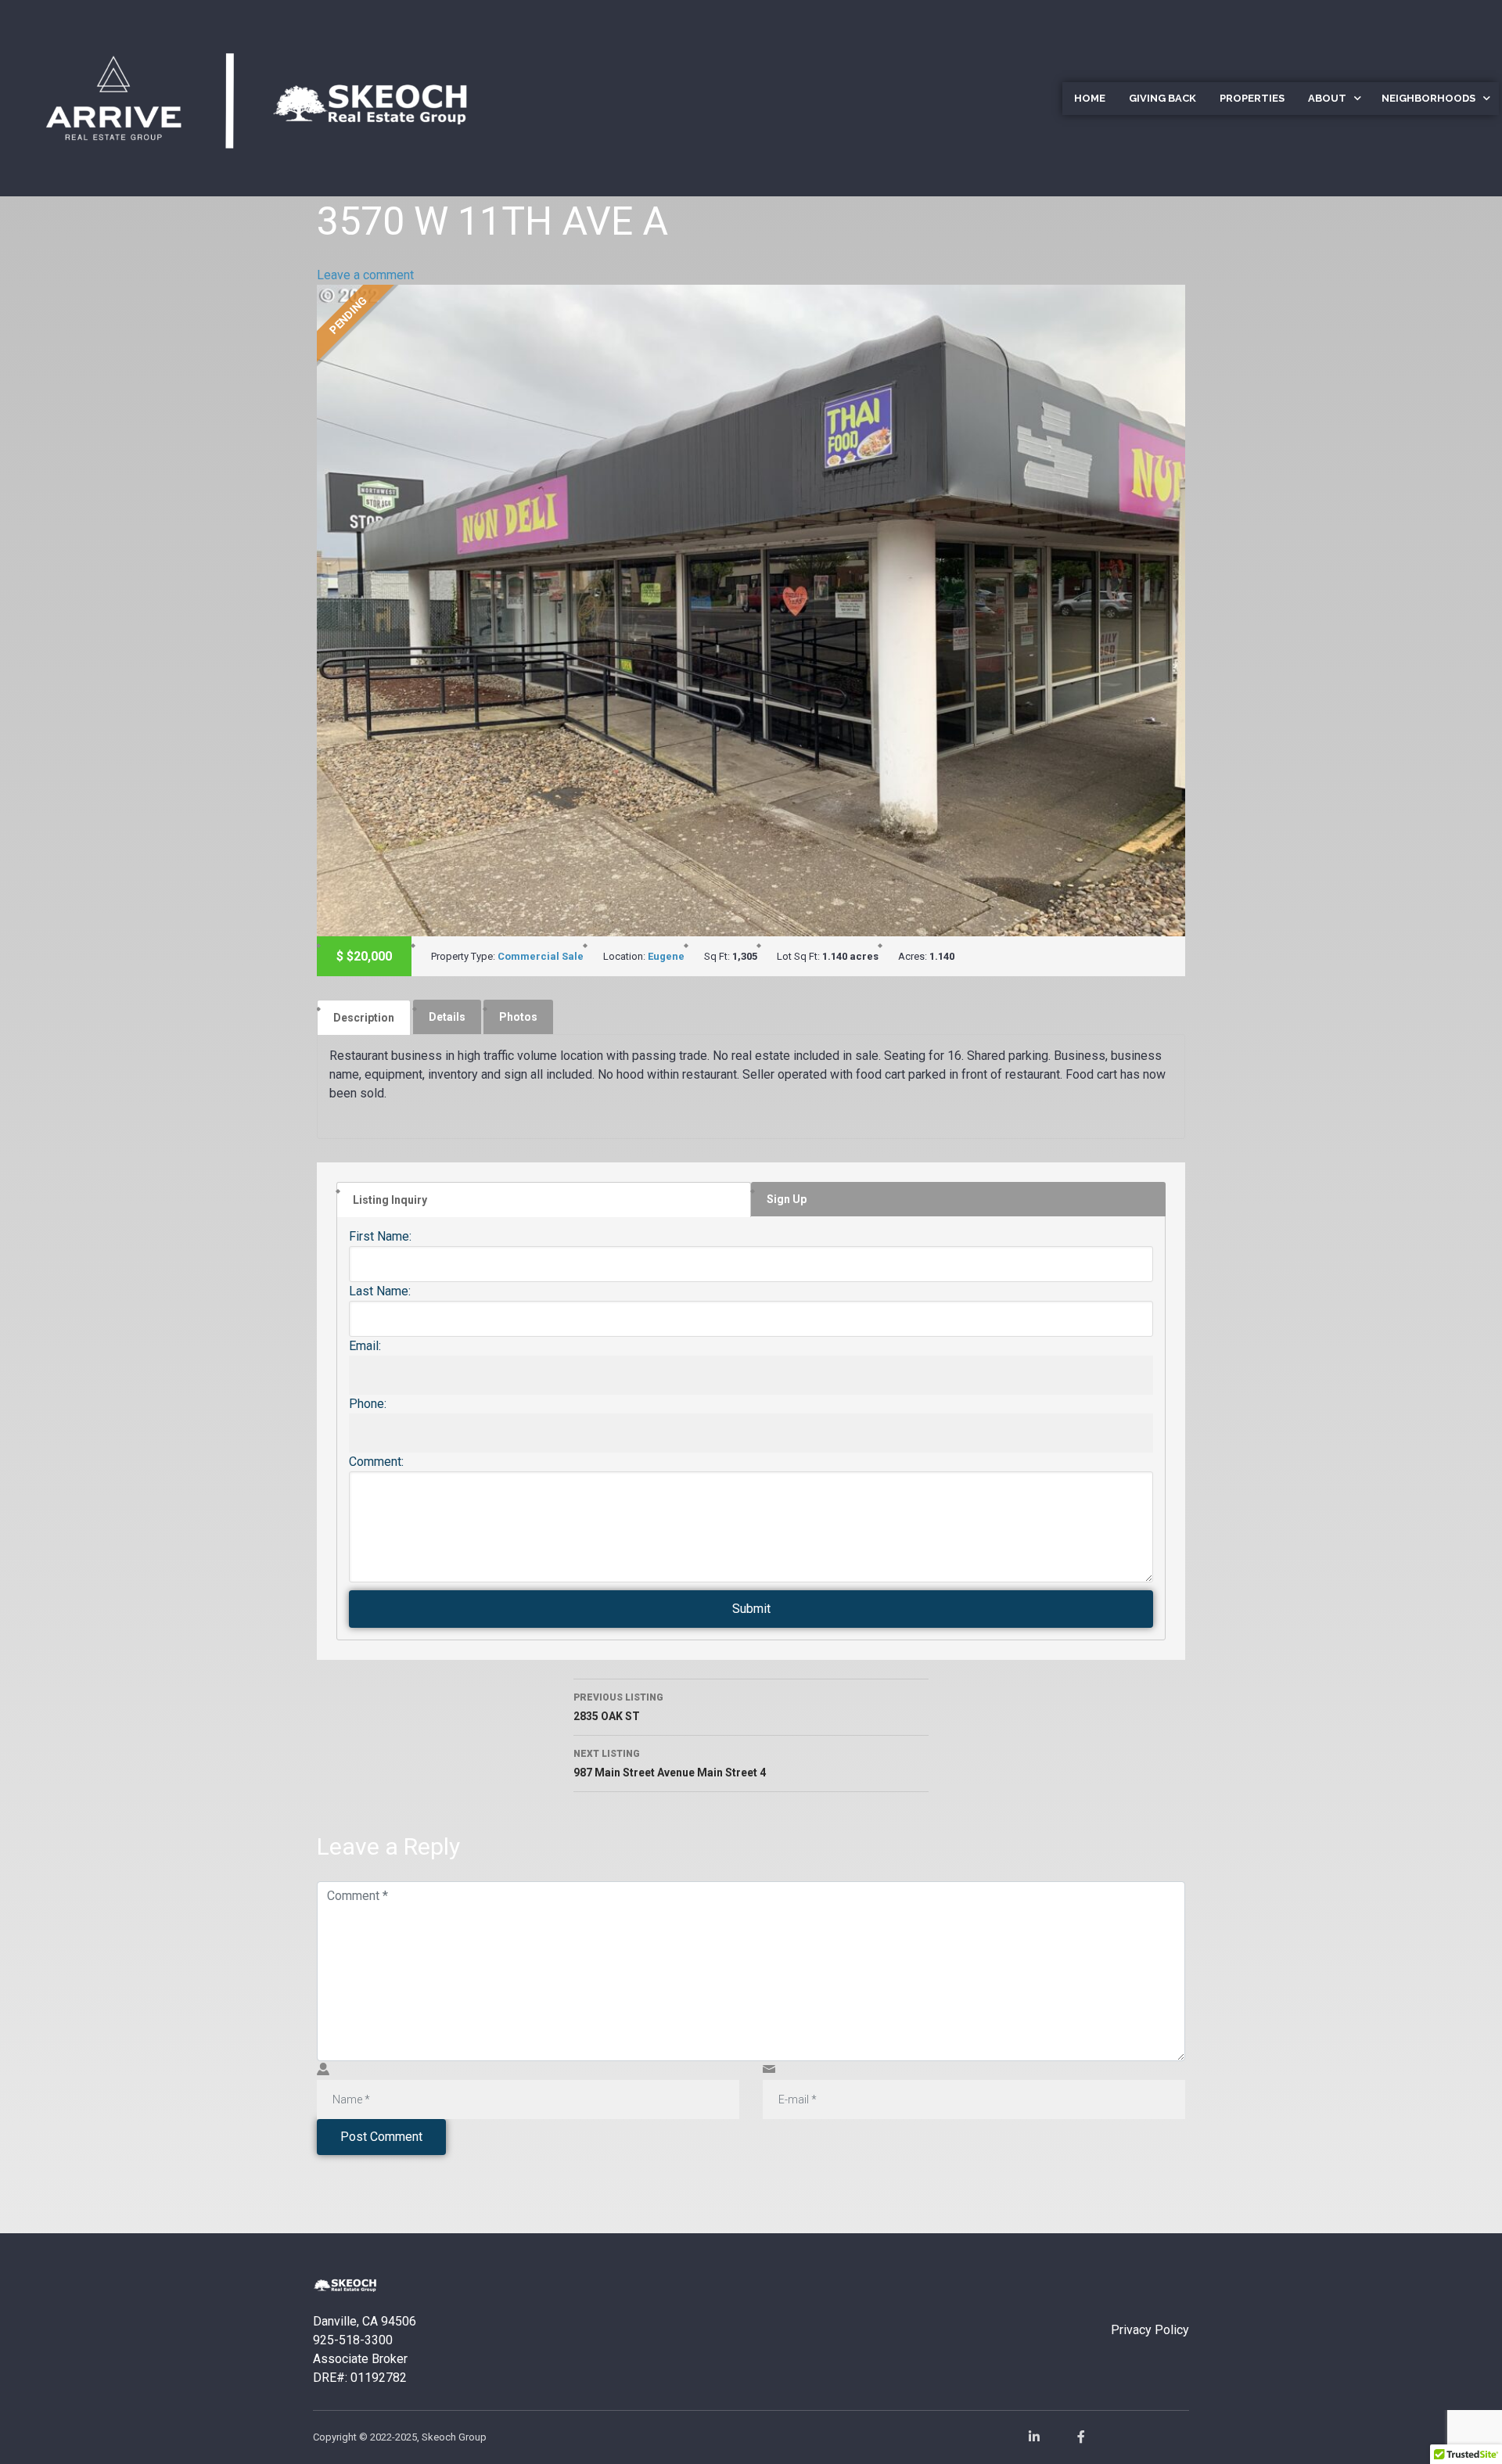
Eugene (666, 956)
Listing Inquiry (390, 1200)
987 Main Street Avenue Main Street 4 (670, 1764)
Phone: (368, 1404)
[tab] (364, 1017)
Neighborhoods (1428, 98)
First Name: (380, 1236)
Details (447, 1017)
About (1327, 98)
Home (1090, 98)
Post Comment (381, 2137)
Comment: (376, 1462)
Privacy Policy (1150, 2330)
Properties (1252, 98)
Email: (365, 1346)
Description (364, 1018)
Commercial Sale (541, 956)
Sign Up (787, 1199)
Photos (518, 1017)
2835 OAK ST (618, 1707)
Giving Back (1162, 98)
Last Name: (380, 1291)
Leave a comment (365, 275)
